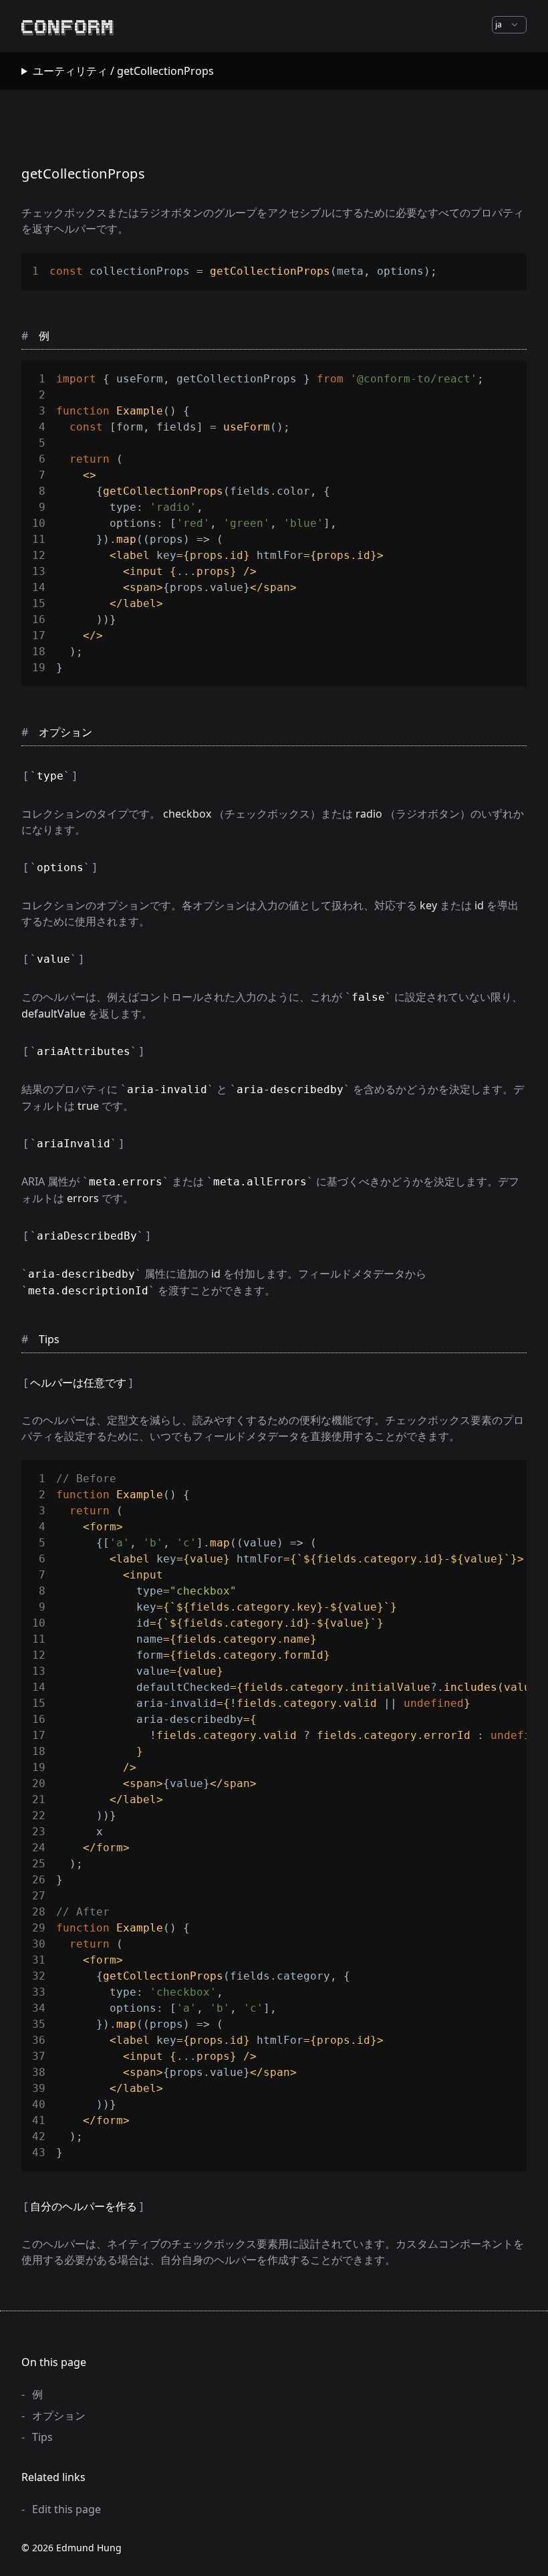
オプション (59, 2416)
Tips (42, 2437)
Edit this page (66, 2509)
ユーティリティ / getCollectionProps (123, 71)
